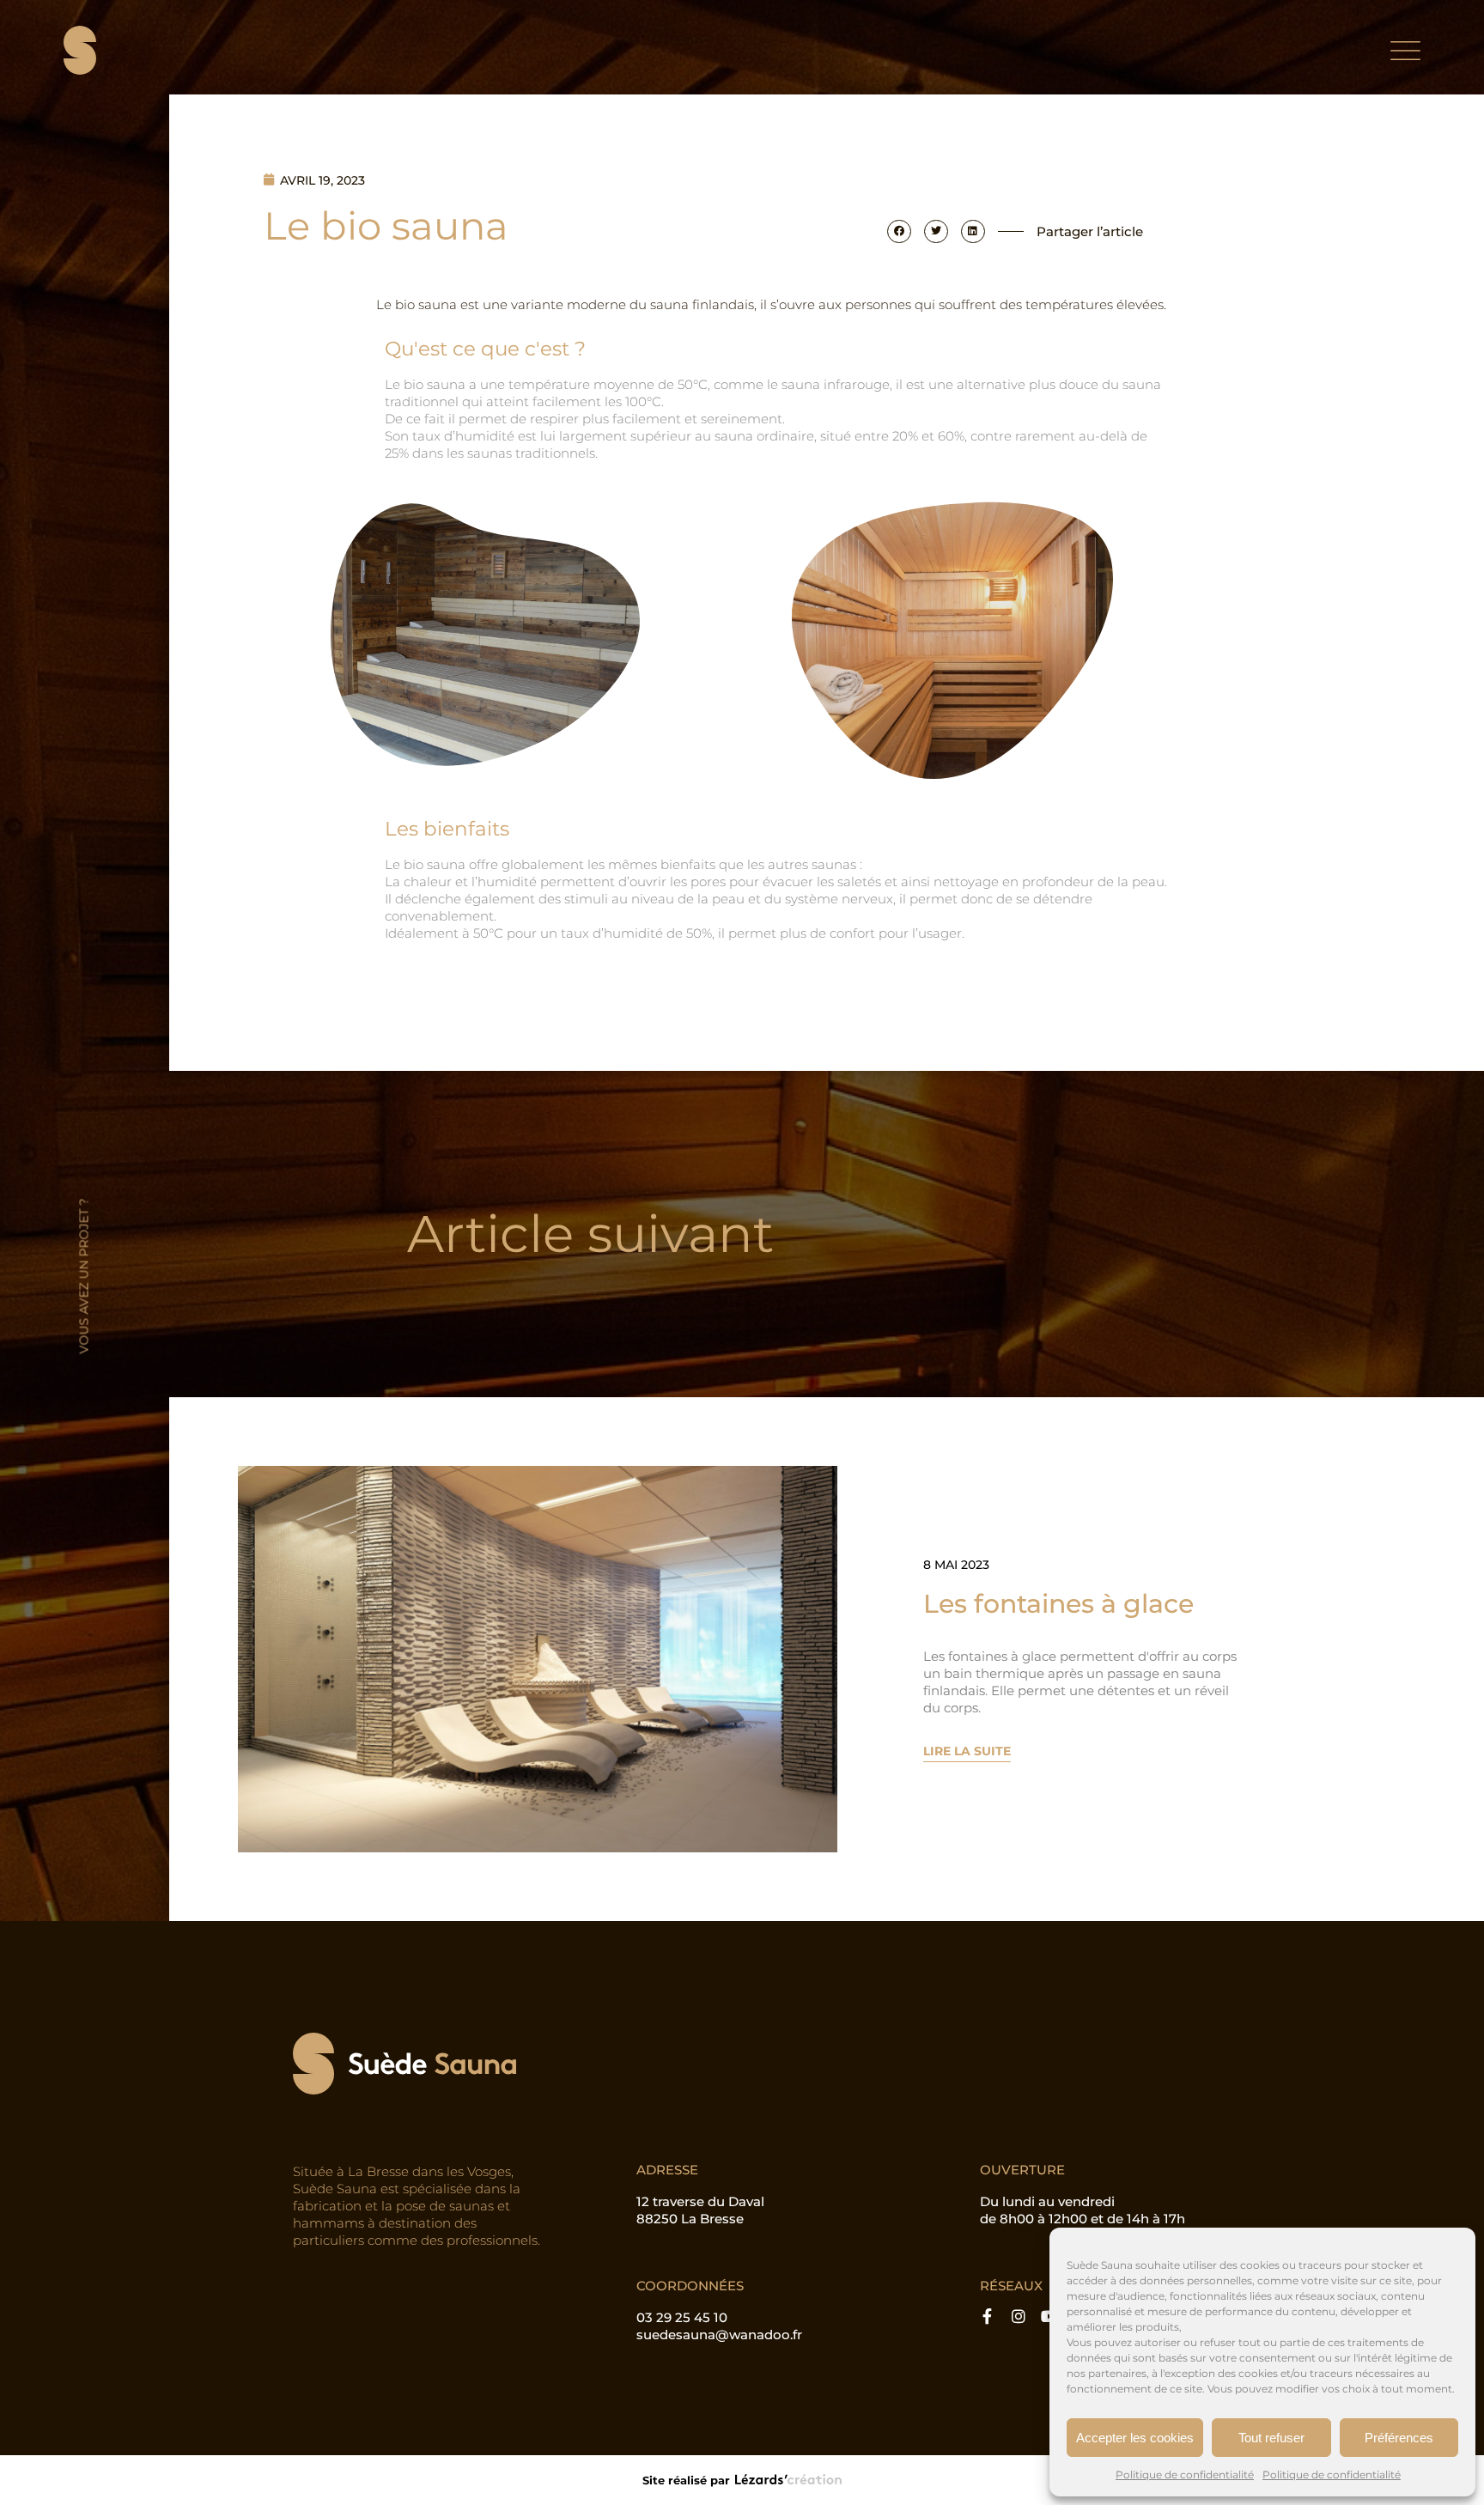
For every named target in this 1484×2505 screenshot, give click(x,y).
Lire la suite (967, 1751)
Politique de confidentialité (1185, 2475)
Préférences (1399, 2438)
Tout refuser (1271, 2438)
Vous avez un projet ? (84, 1276)
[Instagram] (1019, 2317)
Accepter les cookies (1135, 2438)
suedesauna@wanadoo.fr (719, 2335)
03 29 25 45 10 (682, 2317)
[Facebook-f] (988, 2317)
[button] (899, 231)
